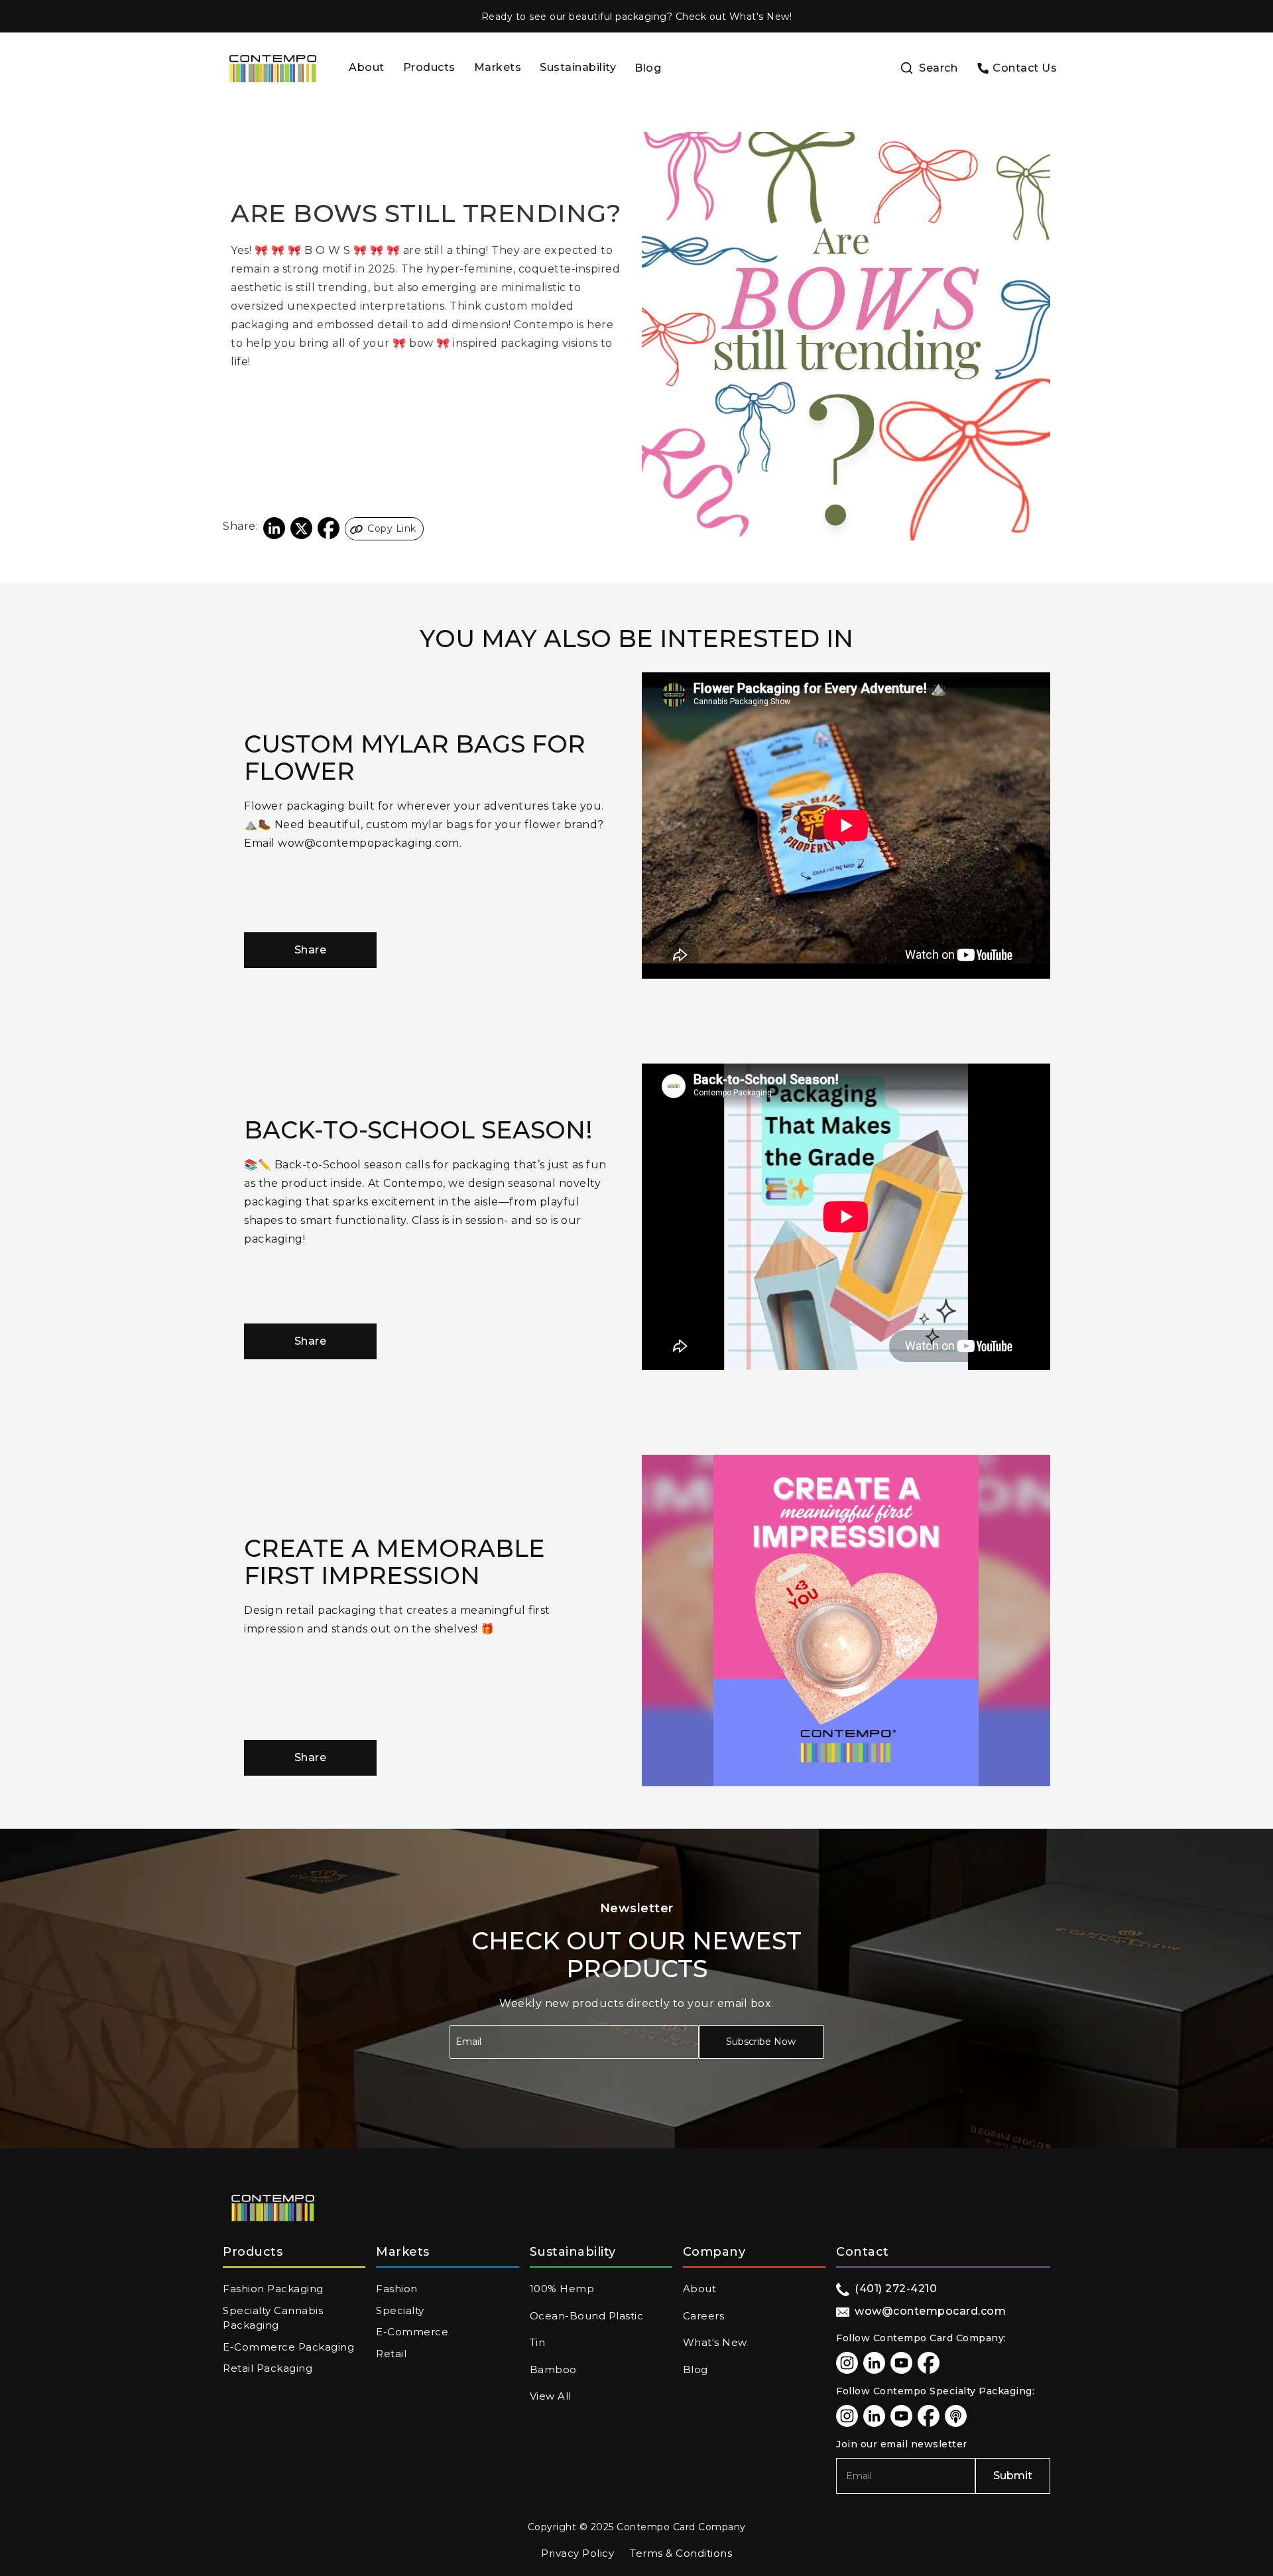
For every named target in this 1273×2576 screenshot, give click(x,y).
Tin (538, 2342)
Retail (391, 2354)
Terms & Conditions (681, 2553)
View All (551, 2396)
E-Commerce (412, 2332)
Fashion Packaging (273, 2289)
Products (429, 67)
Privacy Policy (577, 2553)
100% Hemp (562, 2289)
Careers (704, 2316)
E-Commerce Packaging (288, 2347)
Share (311, 950)
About (367, 67)
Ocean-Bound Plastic (587, 2316)
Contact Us (1025, 68)
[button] (429, 69)
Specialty (400, 2310)
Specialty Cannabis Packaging (273, 2318)
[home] (273, 69)
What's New (715, 2342)
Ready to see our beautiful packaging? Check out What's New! (637, 17)
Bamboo (553, 2369)
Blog (648, 68)
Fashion (397, 2289)
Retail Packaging (268, 2368)
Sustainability (578, 67)
